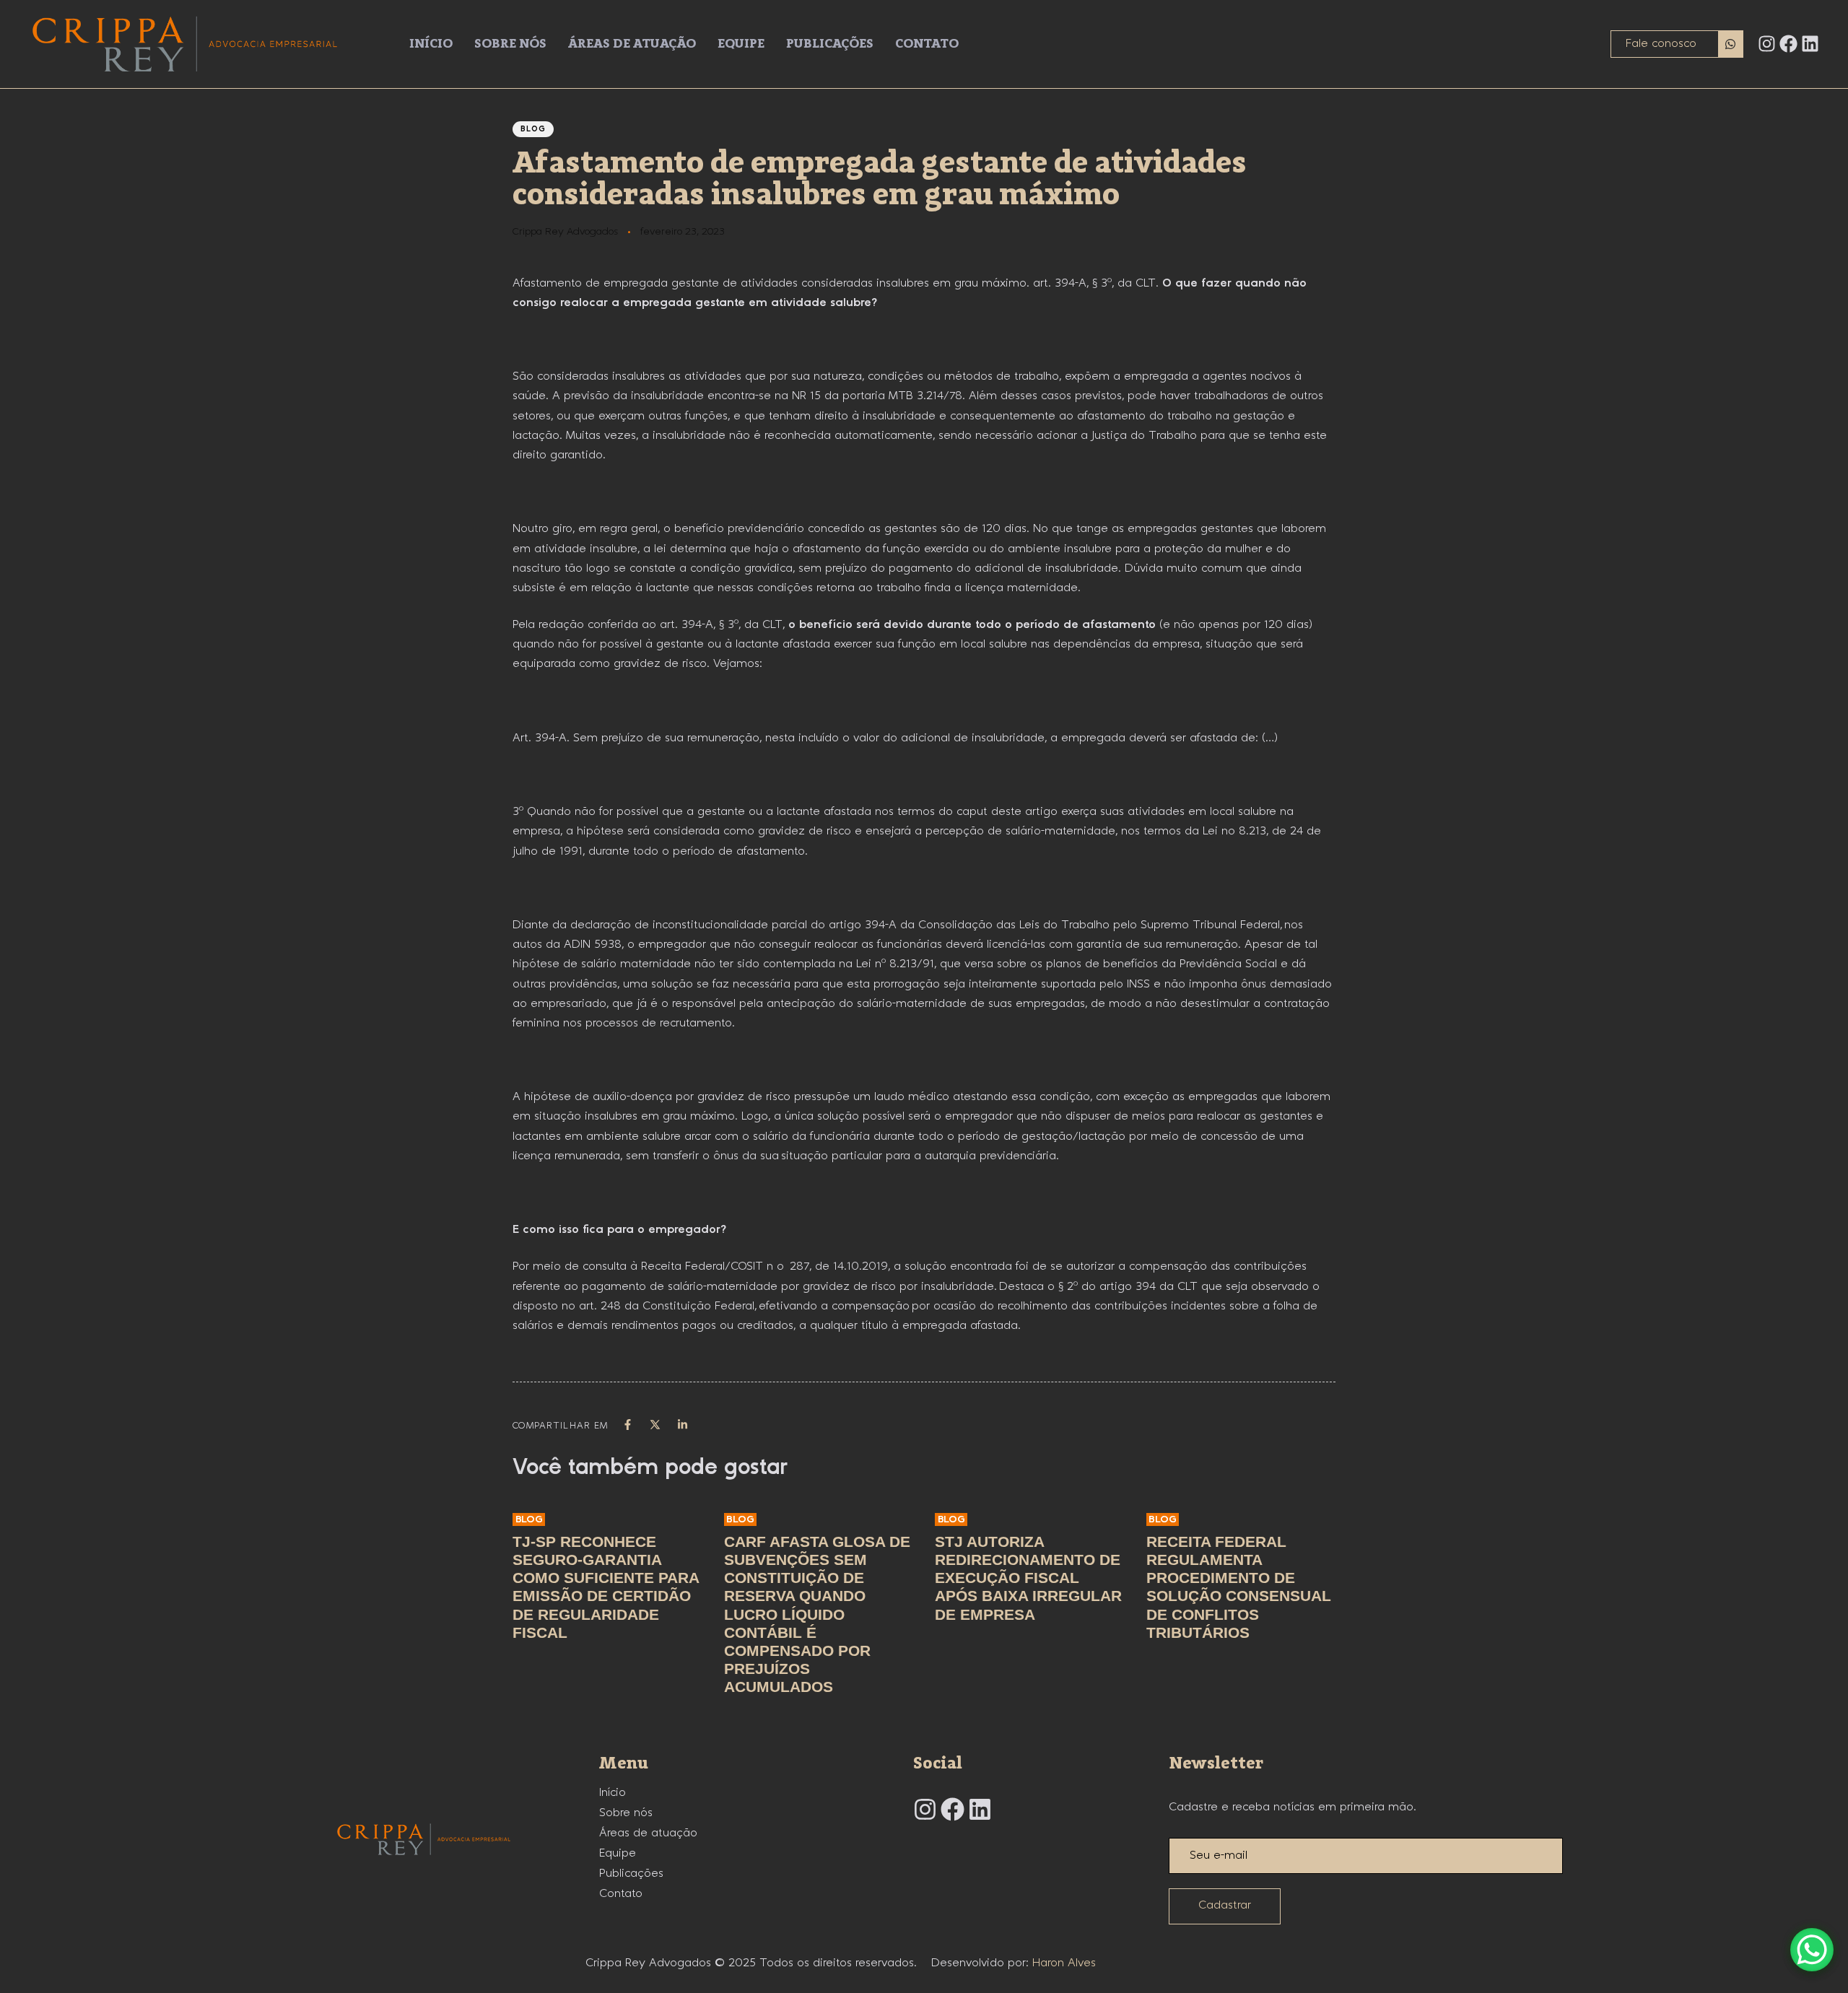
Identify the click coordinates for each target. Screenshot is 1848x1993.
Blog (533, 129)
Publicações (830, 44)
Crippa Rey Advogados (565, 232)
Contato (927, 44)
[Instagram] (1767, 44)
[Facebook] (1788, 44)
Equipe (741, 44)
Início (431, 44)
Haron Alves (1064, 1963)
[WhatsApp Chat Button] (1812, 1950)
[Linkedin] (1810, 44)
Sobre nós (510, 44)
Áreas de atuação (632, 44)
